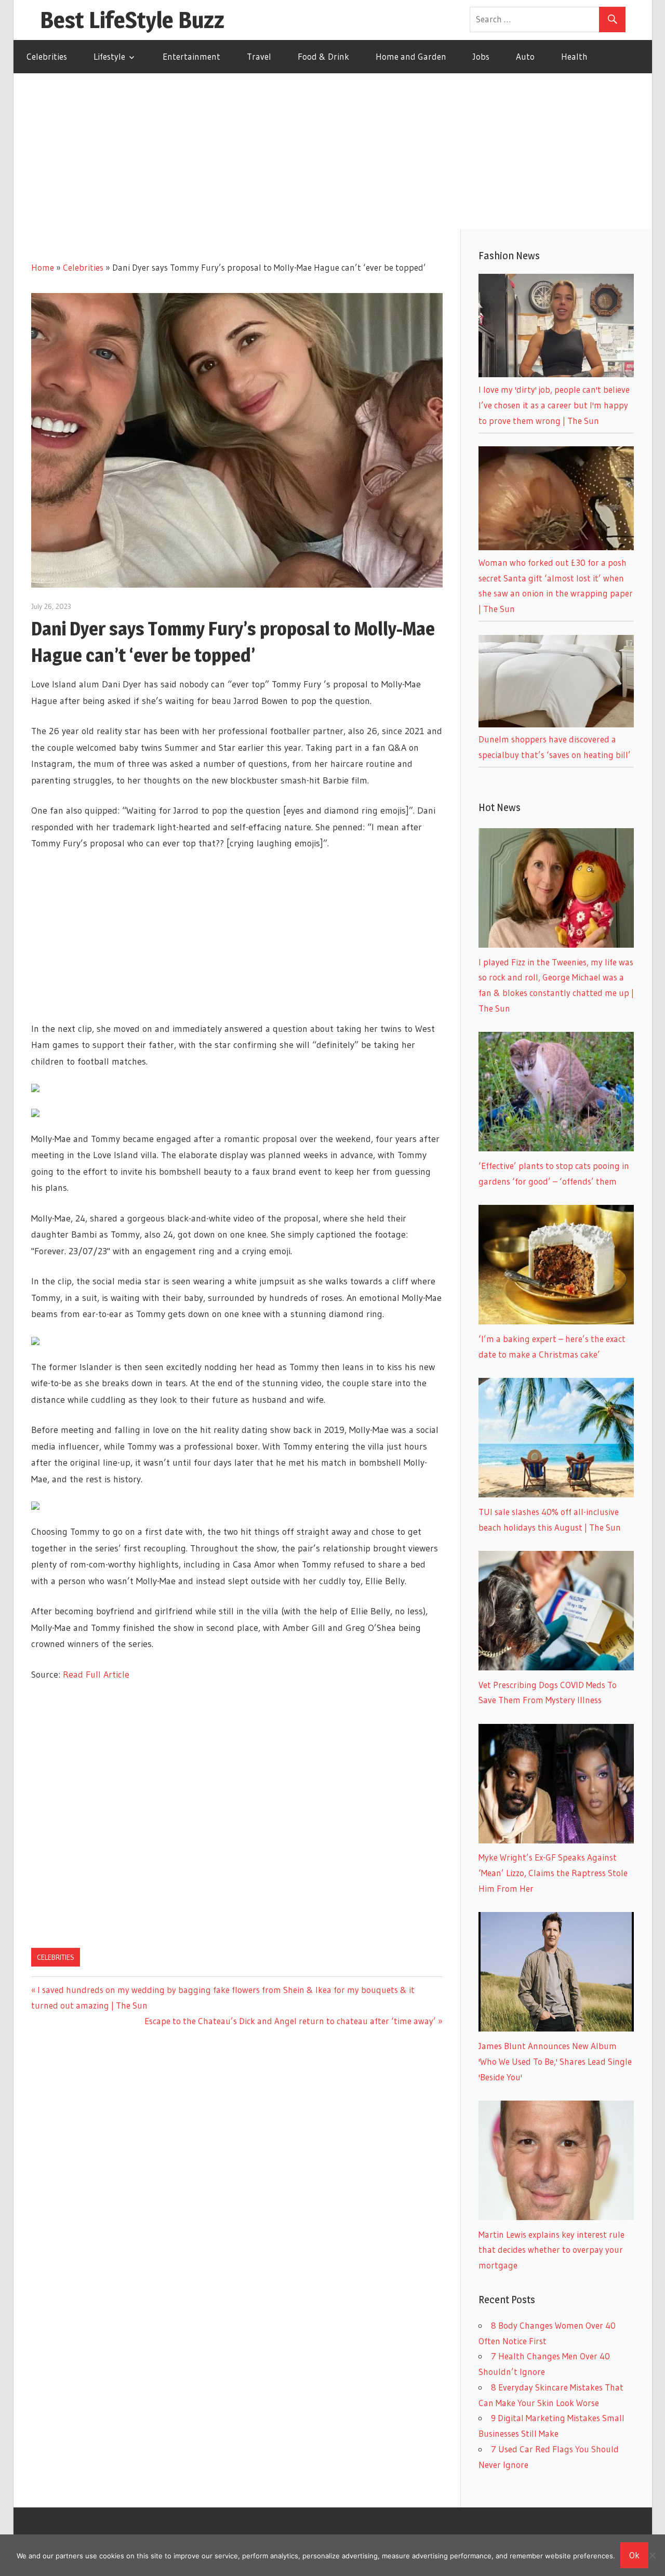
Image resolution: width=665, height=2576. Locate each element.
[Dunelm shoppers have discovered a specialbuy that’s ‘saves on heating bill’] (556, 724)
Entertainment (191, 56)
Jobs (481, 56)
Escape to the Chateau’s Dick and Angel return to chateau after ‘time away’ (290, 2021)
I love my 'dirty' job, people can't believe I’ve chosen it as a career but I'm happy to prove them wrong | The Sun (554, 405)
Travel (259, 56)
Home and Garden (411, 56)
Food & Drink (323, 56)
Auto (525, 56)
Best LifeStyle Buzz (132, 20)
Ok (634, 2555)
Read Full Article (96, 1675)
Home (43, 267)
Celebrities (47, 56)
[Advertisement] (332, 151)
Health (574, 56)
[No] (652, 2555)
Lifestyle (109, 56)
